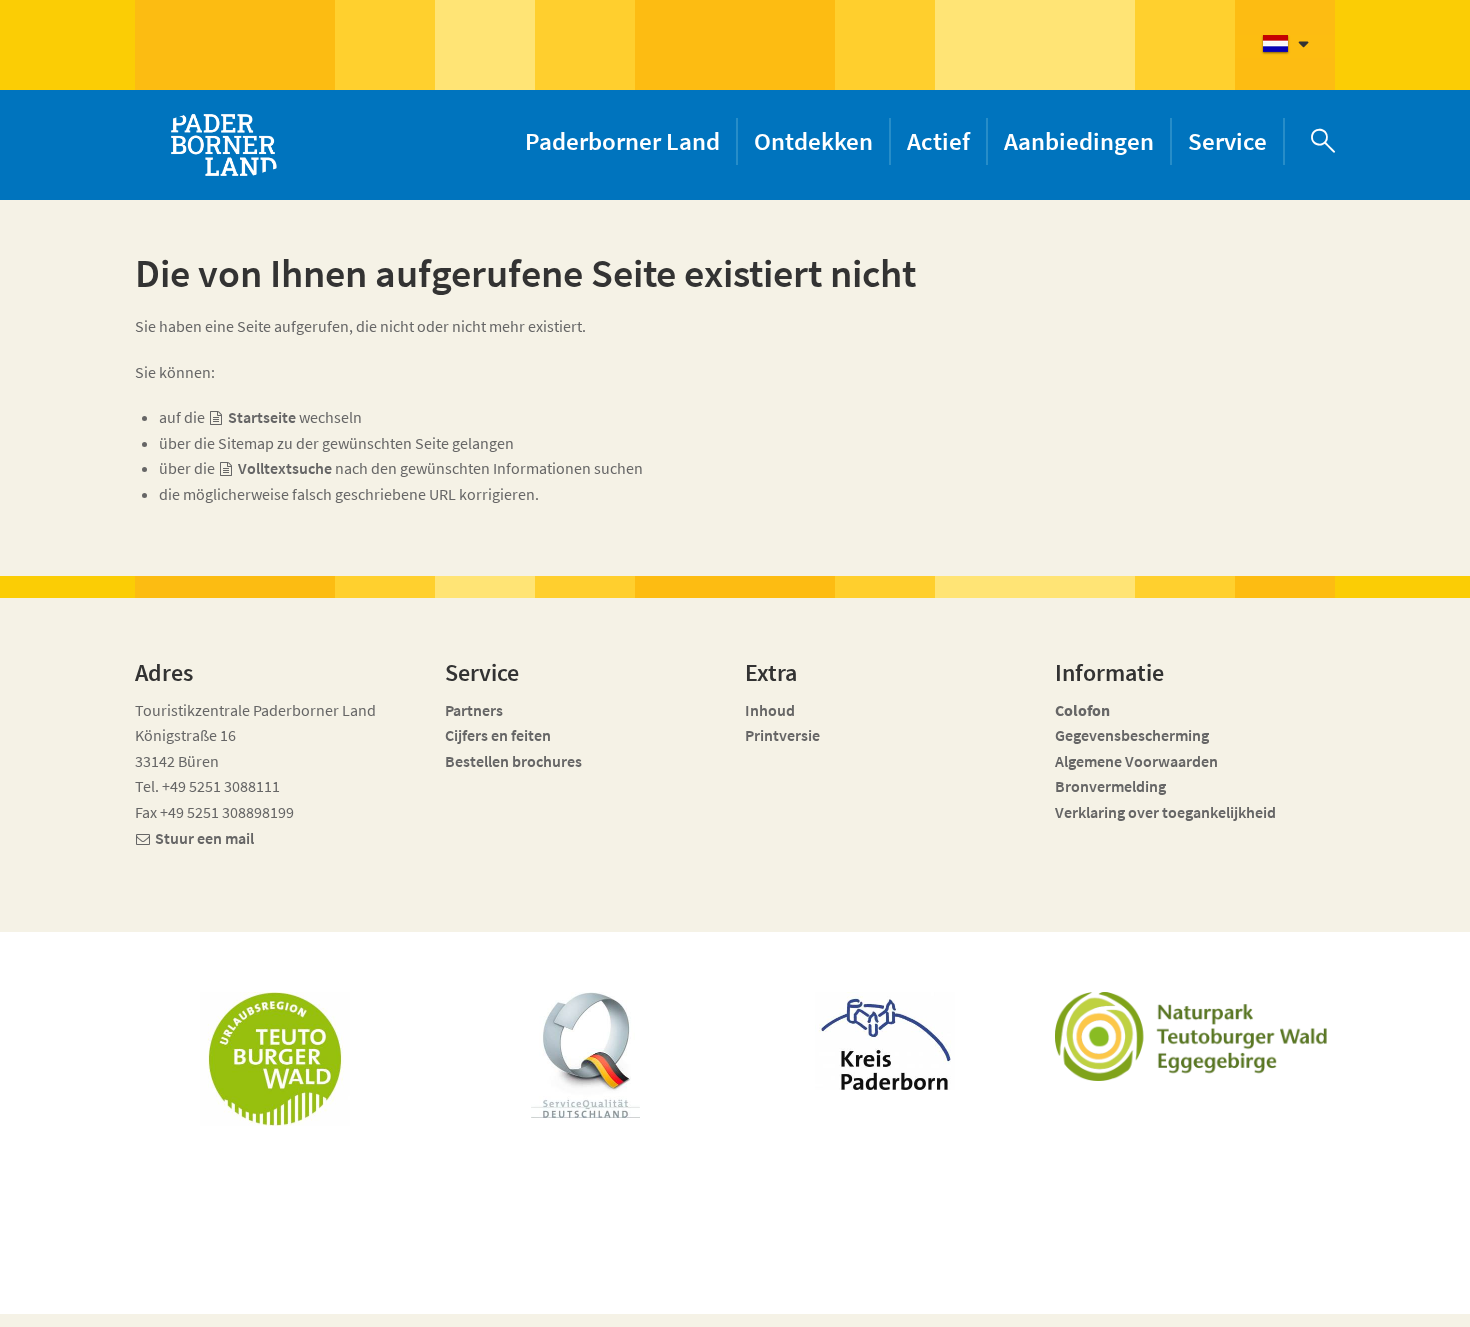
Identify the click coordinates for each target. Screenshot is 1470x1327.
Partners (474, 710)
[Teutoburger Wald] (275, 1059)
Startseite (262, 417)
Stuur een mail (204, 838)
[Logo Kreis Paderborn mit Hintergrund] (885, 1041)
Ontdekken (813, 141)
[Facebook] (1158, 1299)
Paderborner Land (622, 141)
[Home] (223, 145)
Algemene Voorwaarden (1136, 761)
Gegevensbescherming (1132, 735)
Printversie (782, 735)
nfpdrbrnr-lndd (591, 1288)
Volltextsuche (285, 468)
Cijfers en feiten (498, 735)
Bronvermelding (1112, 786)
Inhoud (770, 710)
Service (1227, 141)
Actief (938, 141)
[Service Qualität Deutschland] (585, 1055)
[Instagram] (1194, 1299)
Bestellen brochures (513, 761)
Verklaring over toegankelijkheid (1165, 812)
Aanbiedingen (1079, 141)
